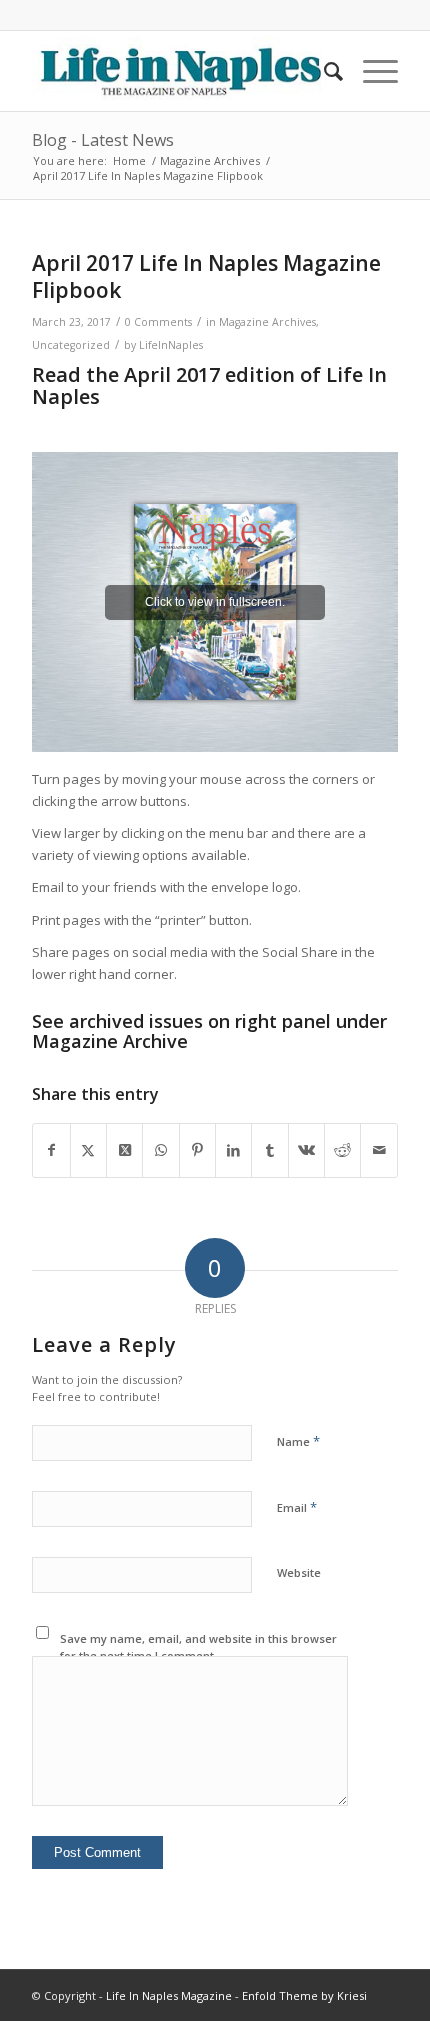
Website (299, 1572)
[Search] (323, 71)
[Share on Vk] (306, 1150)
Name (298, 1441)
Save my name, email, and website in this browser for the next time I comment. (198, 1647)
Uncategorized (71, 345)
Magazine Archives (267, 322)
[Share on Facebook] (51, 1150)
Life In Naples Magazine (169, 1995)
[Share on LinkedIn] (233, 1150)
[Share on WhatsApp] (160, 1150)
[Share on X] (88, 1150)
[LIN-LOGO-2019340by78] (178, 71)
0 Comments (158, 322)
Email (297, 1507)
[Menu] (370, 71)
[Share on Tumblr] (269, 1150)
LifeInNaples (171, 345)
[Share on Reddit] (342, 1150)
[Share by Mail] (378, 1150)
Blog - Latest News (103, 140)
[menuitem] (323, 71)
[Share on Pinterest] (197, 1150)
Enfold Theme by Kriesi (304, 1995)
